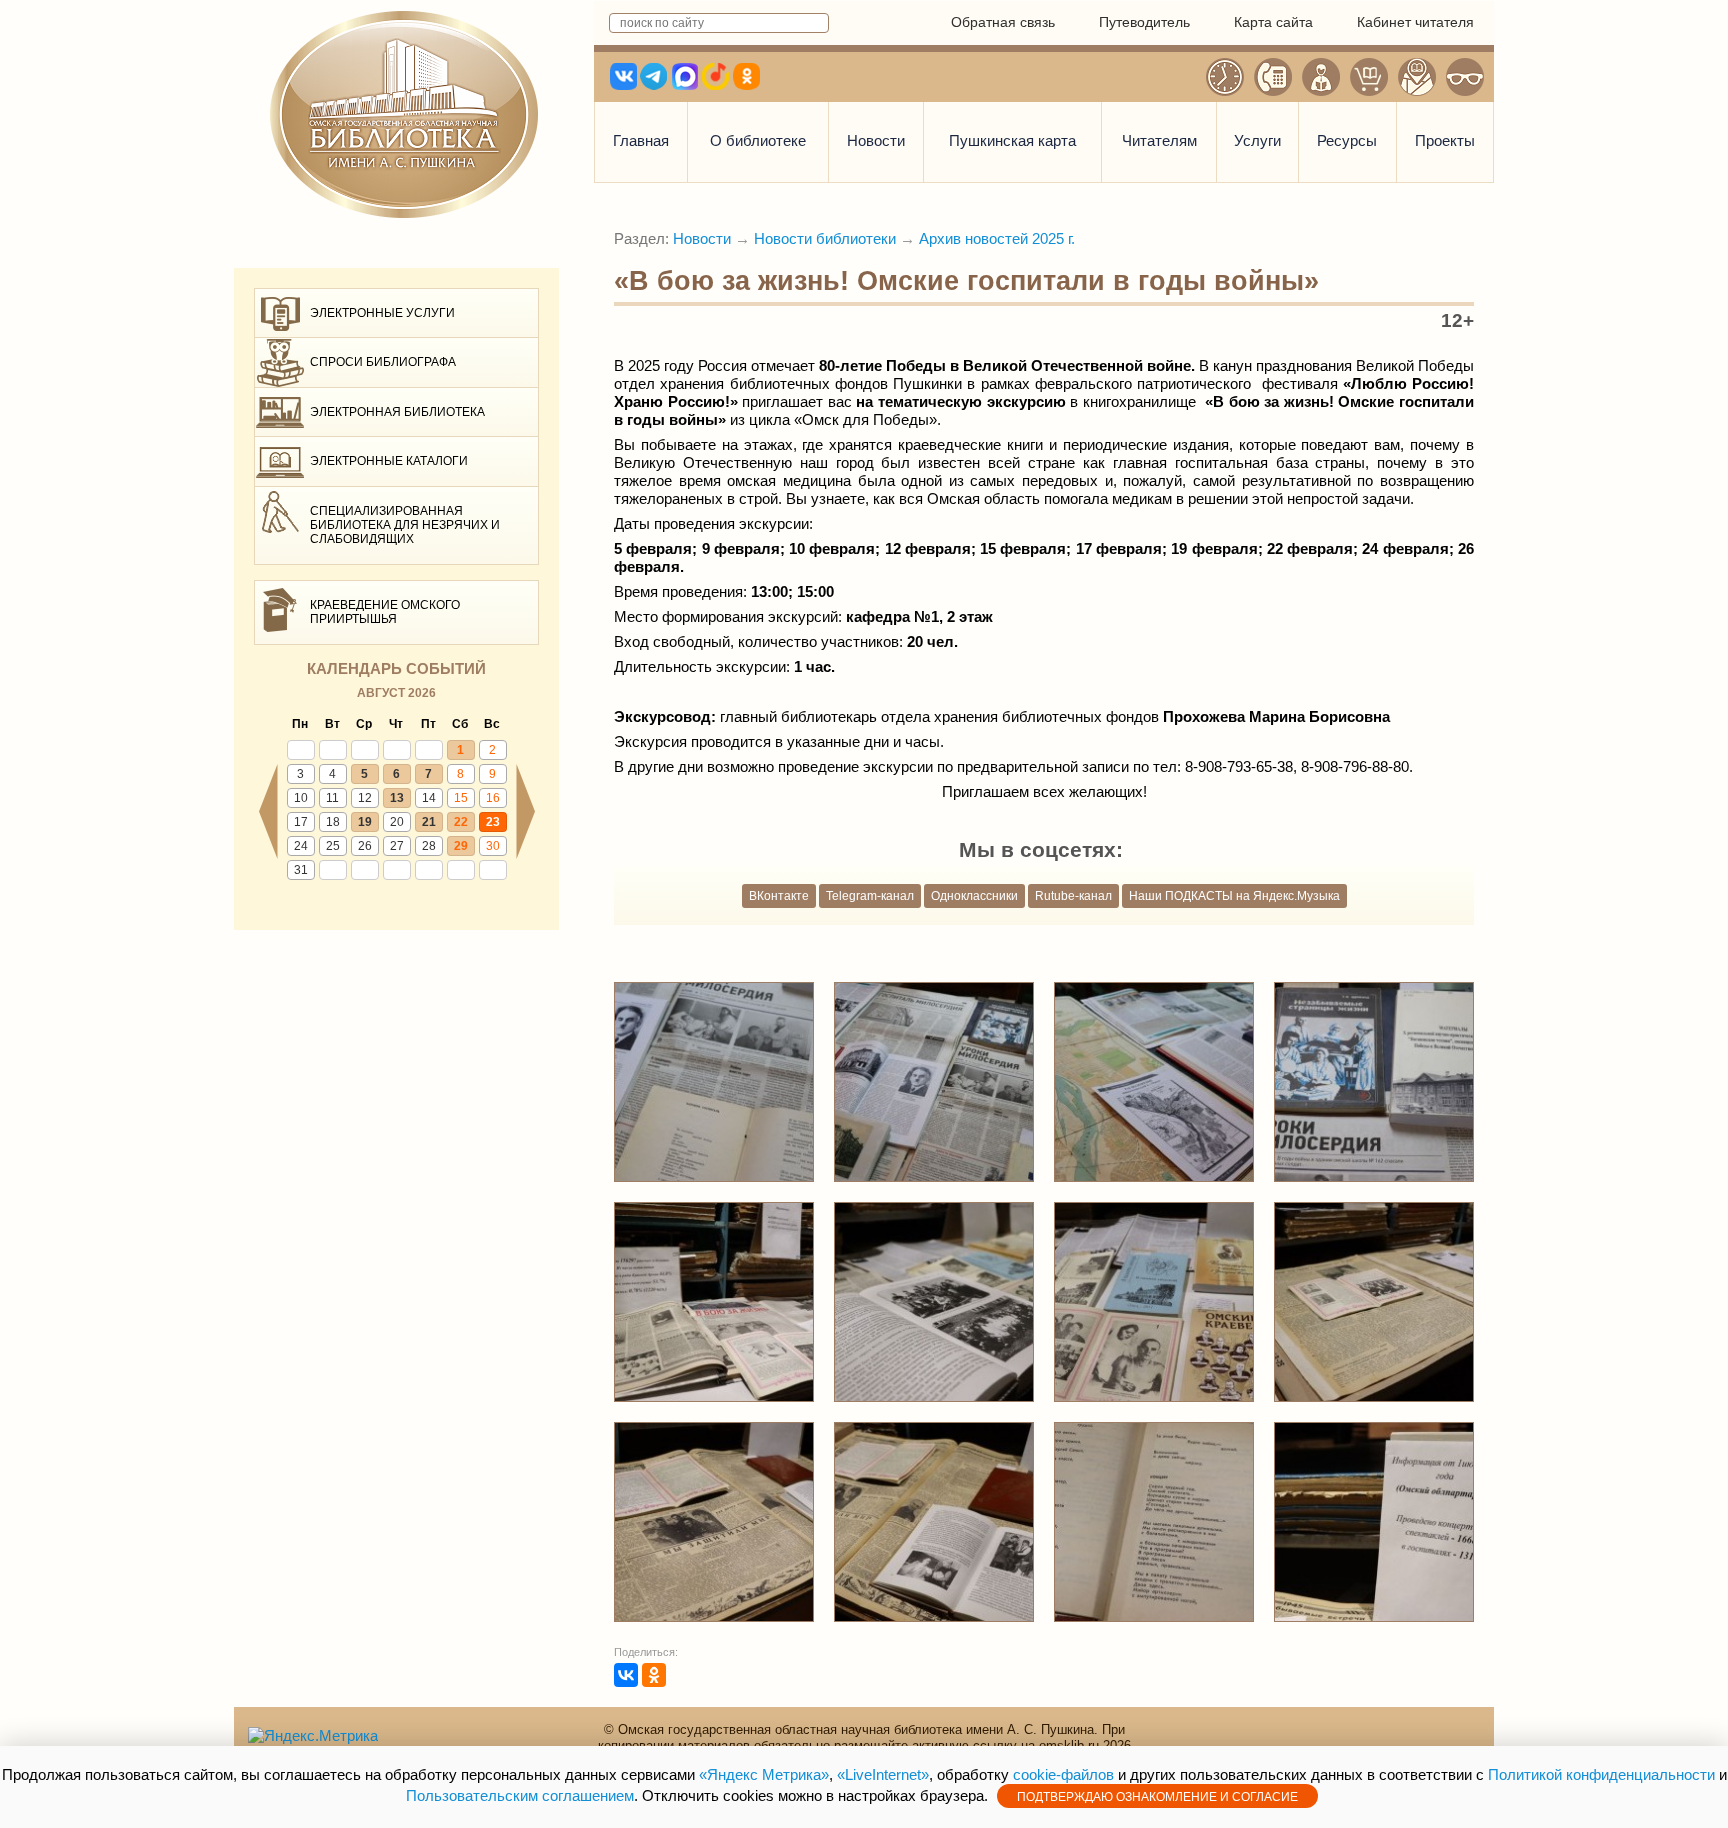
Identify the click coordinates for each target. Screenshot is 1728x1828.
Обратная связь (1003, 22)
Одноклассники (974, 896)
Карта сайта (1273, 22)
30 (493, 846)
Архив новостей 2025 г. (997, 238)
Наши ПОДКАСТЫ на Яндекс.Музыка (1234, 896)
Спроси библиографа (383, 362)
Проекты (1445, 140)
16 (493, 798)
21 (429, 822)
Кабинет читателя (1415, 22)
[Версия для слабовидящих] (1465, 77)
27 (397, 846)
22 (461, 822)
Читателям (1159, 140)
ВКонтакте (779, 896)
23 (493, 822)
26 (365, 846)
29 (461, 846)
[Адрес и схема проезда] (1417, 77)
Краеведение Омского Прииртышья (385, 612)
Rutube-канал (1073, 896)
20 (397, 822)
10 (301, 798)
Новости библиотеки (825, 238)
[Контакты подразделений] (1273, 77)
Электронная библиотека (397, 412)
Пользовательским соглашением (520, 1795)
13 (397, 798)
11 (332, 798)
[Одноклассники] (654, 1675)
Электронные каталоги (389, 461)
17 (301, 822)
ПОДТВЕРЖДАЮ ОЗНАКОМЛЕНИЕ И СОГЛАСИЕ (1157, 1797)
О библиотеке (758, 140)
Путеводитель (1144, 22)
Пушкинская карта (1012, 140)
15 (461, 798)
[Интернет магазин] (1369, 77)
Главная (641, 140)
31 (301, 870)
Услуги (1257, 140)
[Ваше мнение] (1321, 77)
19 (365, 822)
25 (333, 846)
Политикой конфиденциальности (1601, 1774)
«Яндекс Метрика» (764, 1774)
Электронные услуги (382, 313)
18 (333, 822)
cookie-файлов (1063, 1774)
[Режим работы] (1225, 77)
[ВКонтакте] (626, 1675)
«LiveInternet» (883, 1774)
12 (365, 798)
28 (429, 846)
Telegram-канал (870, 896)
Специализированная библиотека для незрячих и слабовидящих (405, 525)
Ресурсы (1347, 140)
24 (301, 846)
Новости (876, 140)
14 (429, 798)
